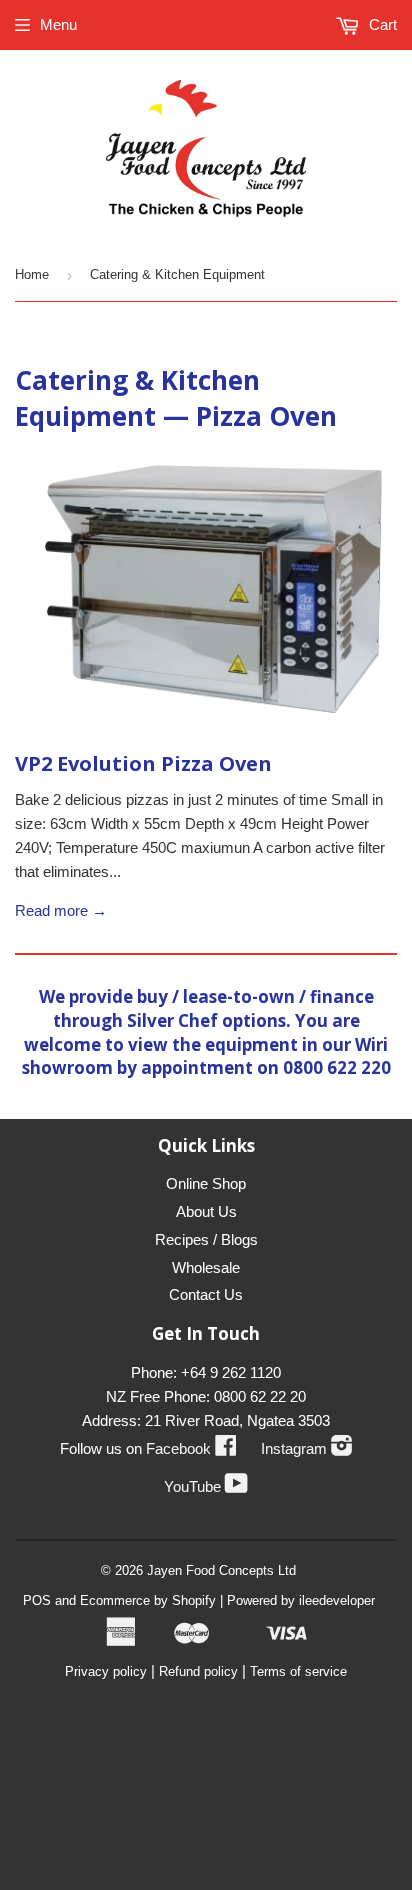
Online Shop (206, 1183)
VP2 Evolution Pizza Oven (143, 763)
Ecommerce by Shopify (148, 1600)
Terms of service (298, 1671)
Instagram (307, 1448)
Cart (381, 24)
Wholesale (206, 1267)
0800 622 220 (337, 1067)
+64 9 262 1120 (231, 1372)
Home (32, 274)
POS (37, 1600)
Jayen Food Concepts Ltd (221, 1570)
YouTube (206, 1486)
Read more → (61, 910)
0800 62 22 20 (260, 1396)
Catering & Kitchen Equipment (137, 398)
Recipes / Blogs (206, 1239)
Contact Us (206, 1294)
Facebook (191, 1448)
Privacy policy (106, 1671)
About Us (206, 1211)
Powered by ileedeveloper (301, 1600)
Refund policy (198, 1671)
